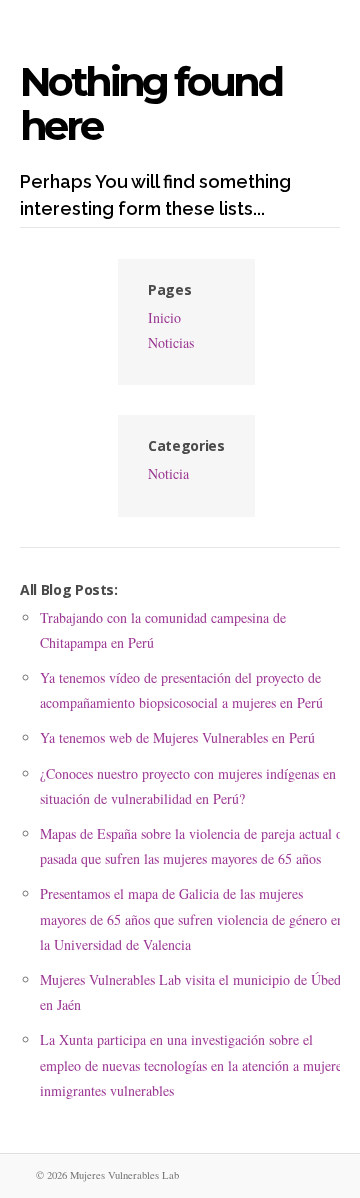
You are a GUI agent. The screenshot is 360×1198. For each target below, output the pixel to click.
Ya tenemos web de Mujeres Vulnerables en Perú (177, 737)
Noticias (171, 342)
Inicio (164, 317)
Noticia (168, 473)
